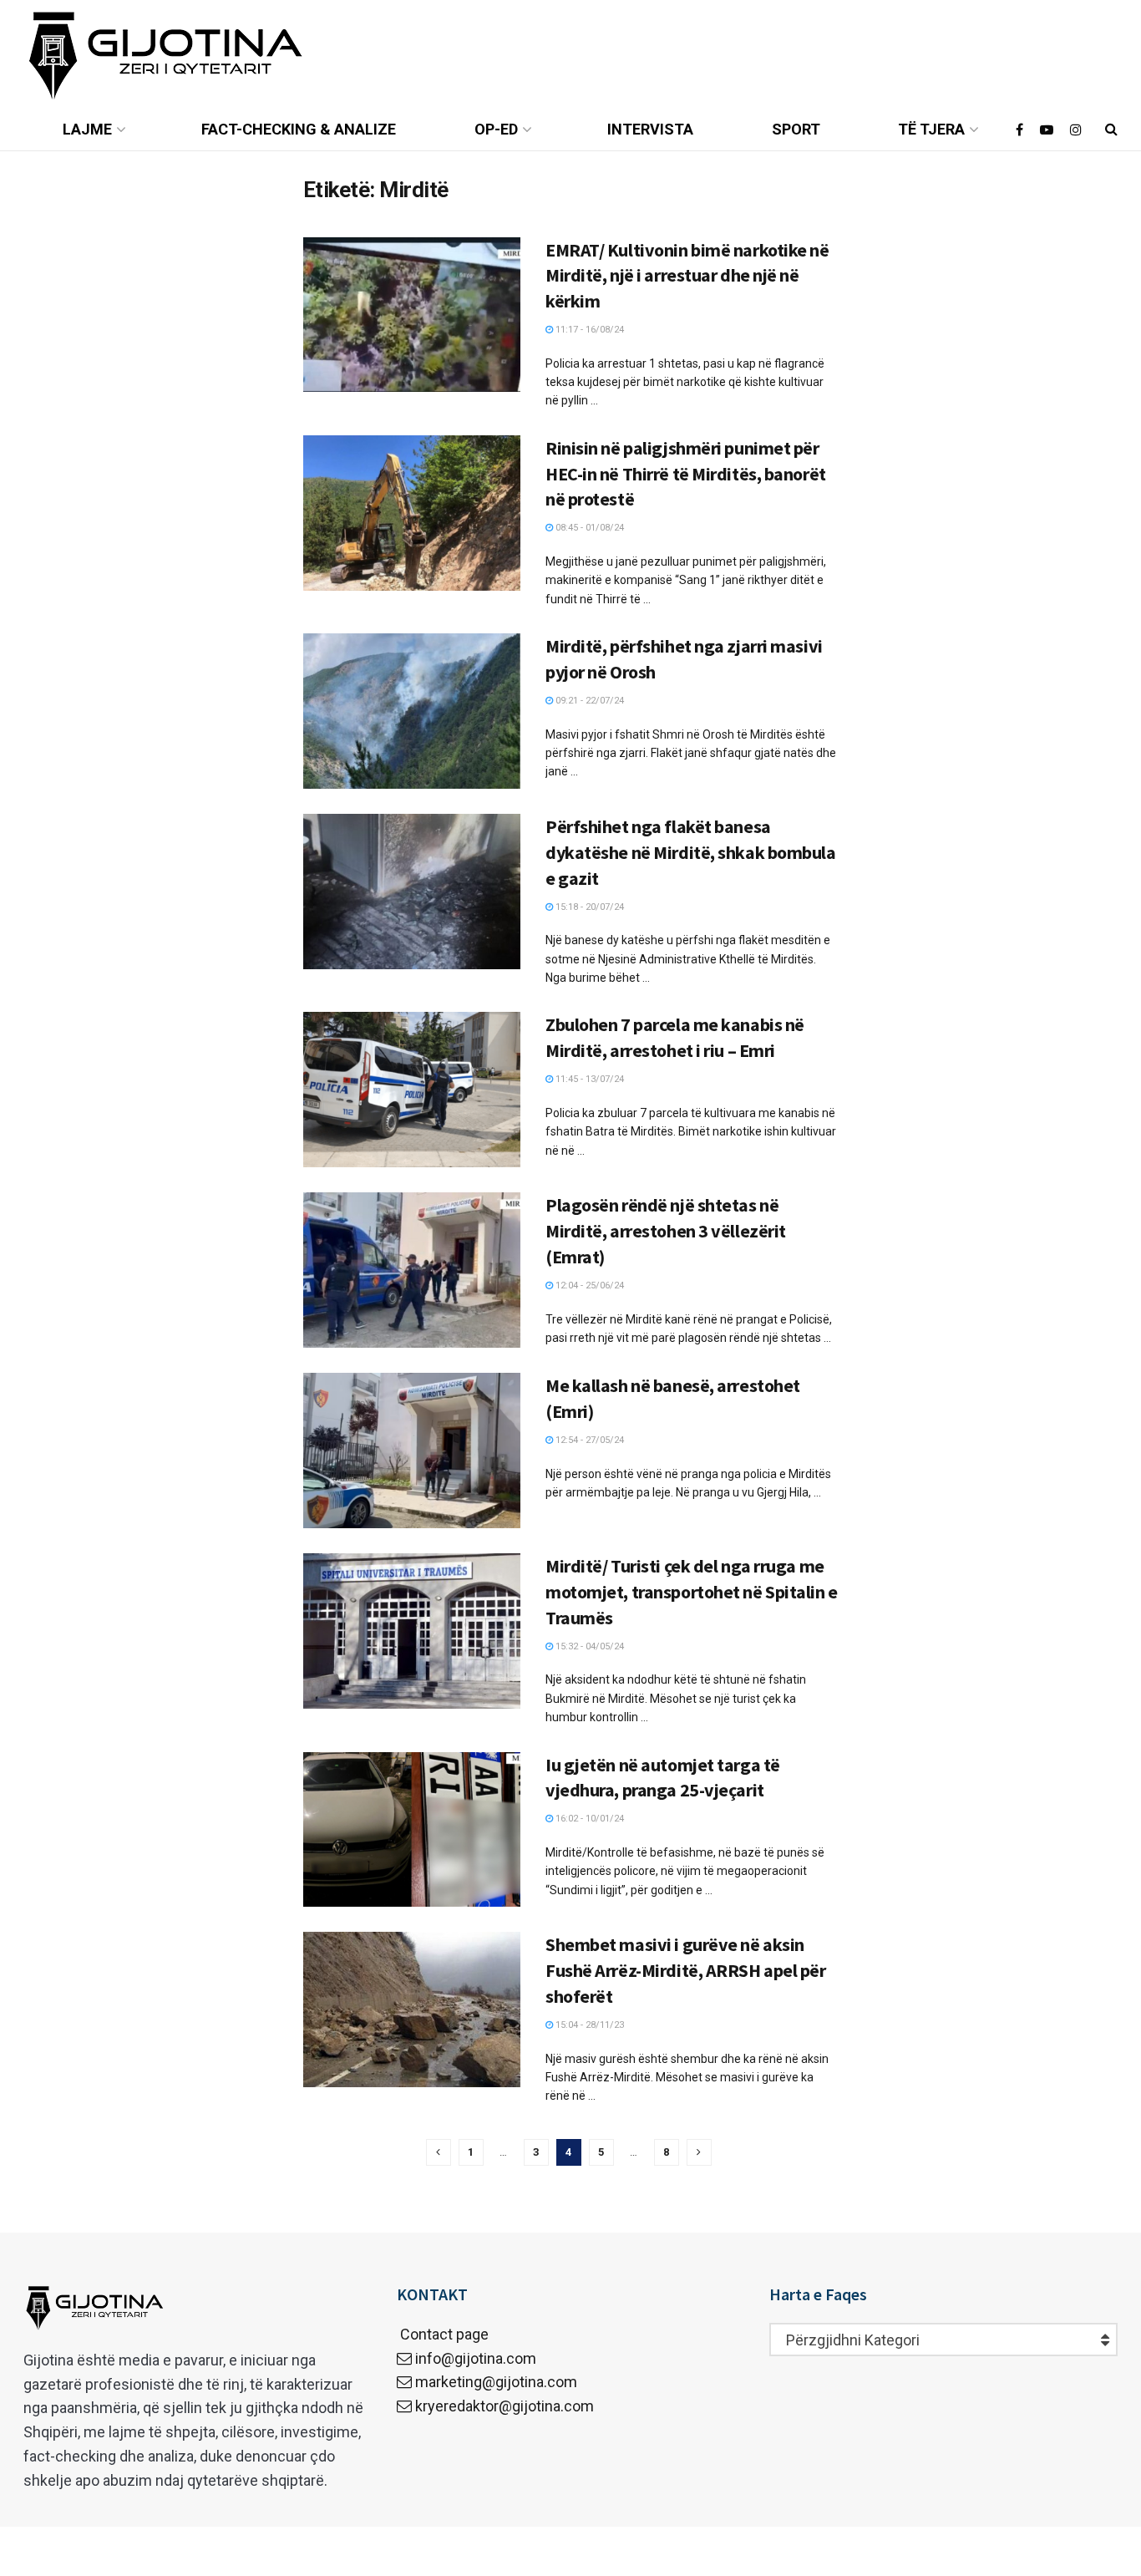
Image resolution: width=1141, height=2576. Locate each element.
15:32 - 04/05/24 (588, 1646)
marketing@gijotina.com (496, 2382)
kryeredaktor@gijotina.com (505, 2406)
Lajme (87, 129)
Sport (796, 129)
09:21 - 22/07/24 (588, 701)
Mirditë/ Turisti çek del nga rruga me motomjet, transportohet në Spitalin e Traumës (692, 1592)
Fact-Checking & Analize (299, 129)
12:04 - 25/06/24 (588, 1285)
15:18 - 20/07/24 (588, 907)
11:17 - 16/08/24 (588, 330)
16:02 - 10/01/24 (588, 1819)
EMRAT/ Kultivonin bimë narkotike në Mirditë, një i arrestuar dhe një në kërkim (687, 276)
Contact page (443, 2334)
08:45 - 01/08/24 (588, 528)
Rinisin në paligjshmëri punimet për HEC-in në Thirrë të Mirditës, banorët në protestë (686, 474)
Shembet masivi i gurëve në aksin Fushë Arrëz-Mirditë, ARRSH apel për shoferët (686, 1970)
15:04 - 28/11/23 (588, 2025)
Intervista (650, 129)
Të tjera (931, 129)
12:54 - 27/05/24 (588, 1440)
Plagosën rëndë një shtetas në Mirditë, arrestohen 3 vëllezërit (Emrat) (666, 1231)
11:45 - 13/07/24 (588, 1079)
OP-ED (496, 129)
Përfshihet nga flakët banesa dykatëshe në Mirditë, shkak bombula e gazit (691, 852)
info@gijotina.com (476, 2358)
